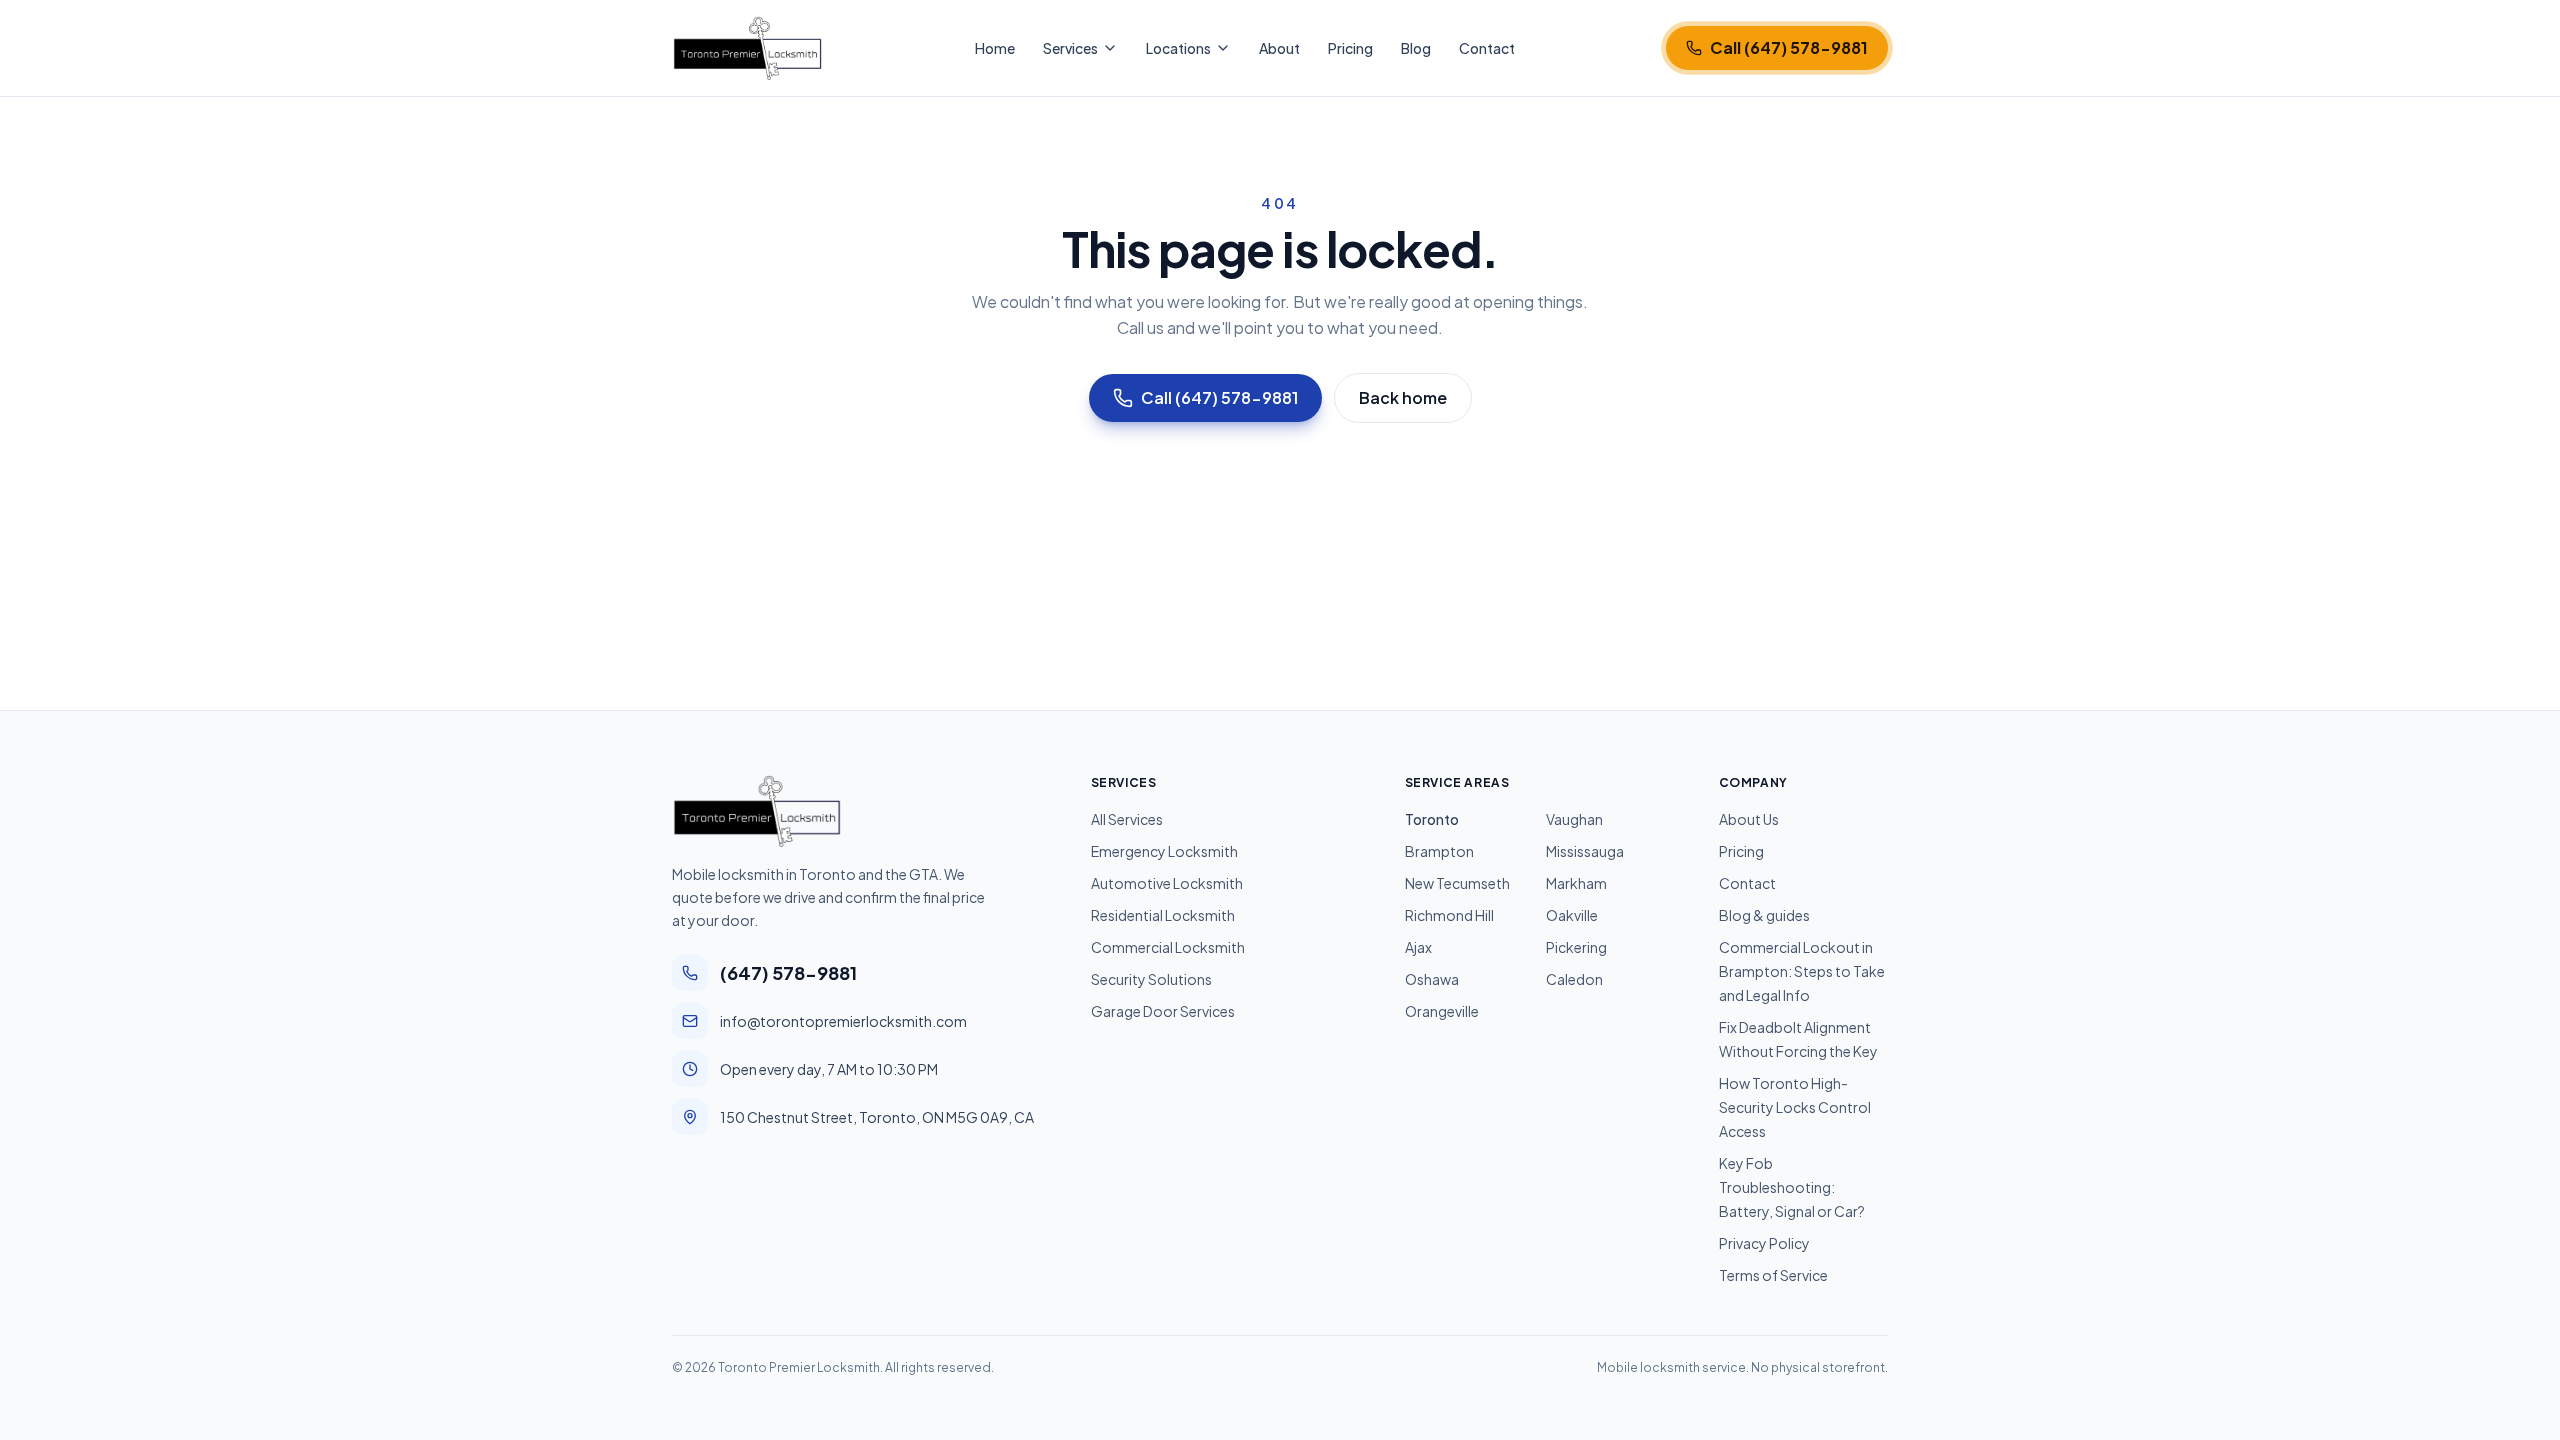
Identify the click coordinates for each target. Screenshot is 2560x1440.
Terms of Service (1773, 1275)
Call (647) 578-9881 (1219, 397)
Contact (1487, 48)
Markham (1576, 883)
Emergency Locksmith (1164, 851)
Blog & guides (1764, 915)
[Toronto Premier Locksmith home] (747, 48)
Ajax (1418, 947)
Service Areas (1457, 782)
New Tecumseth (1457, 883)
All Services (1127, 819)
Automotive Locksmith (1167, 883)
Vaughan (1574, 819)
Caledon (1574, 979)
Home (995, 48)
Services (1070, 48)
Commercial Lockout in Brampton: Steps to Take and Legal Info (1802, 971)
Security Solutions (1151, 979)
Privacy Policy (1764, 1243)
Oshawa (1432, 979)
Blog (1416, 48)
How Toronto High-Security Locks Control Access (1795, 1107)
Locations (1178, 48)
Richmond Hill (1449, 915)
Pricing (1350, 48)
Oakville (1572, 915)
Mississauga (1585, 851)
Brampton (1439, 851)
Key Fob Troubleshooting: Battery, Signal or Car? (1792, 1187)
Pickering (1576, 947)
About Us (1749, 819)
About (1279, 48)
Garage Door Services (1163, 1011)
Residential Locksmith (1163, 915)
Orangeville (1442, 1011)
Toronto (1432, 819)
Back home (1403, 397)
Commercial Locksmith (1168, 947)
